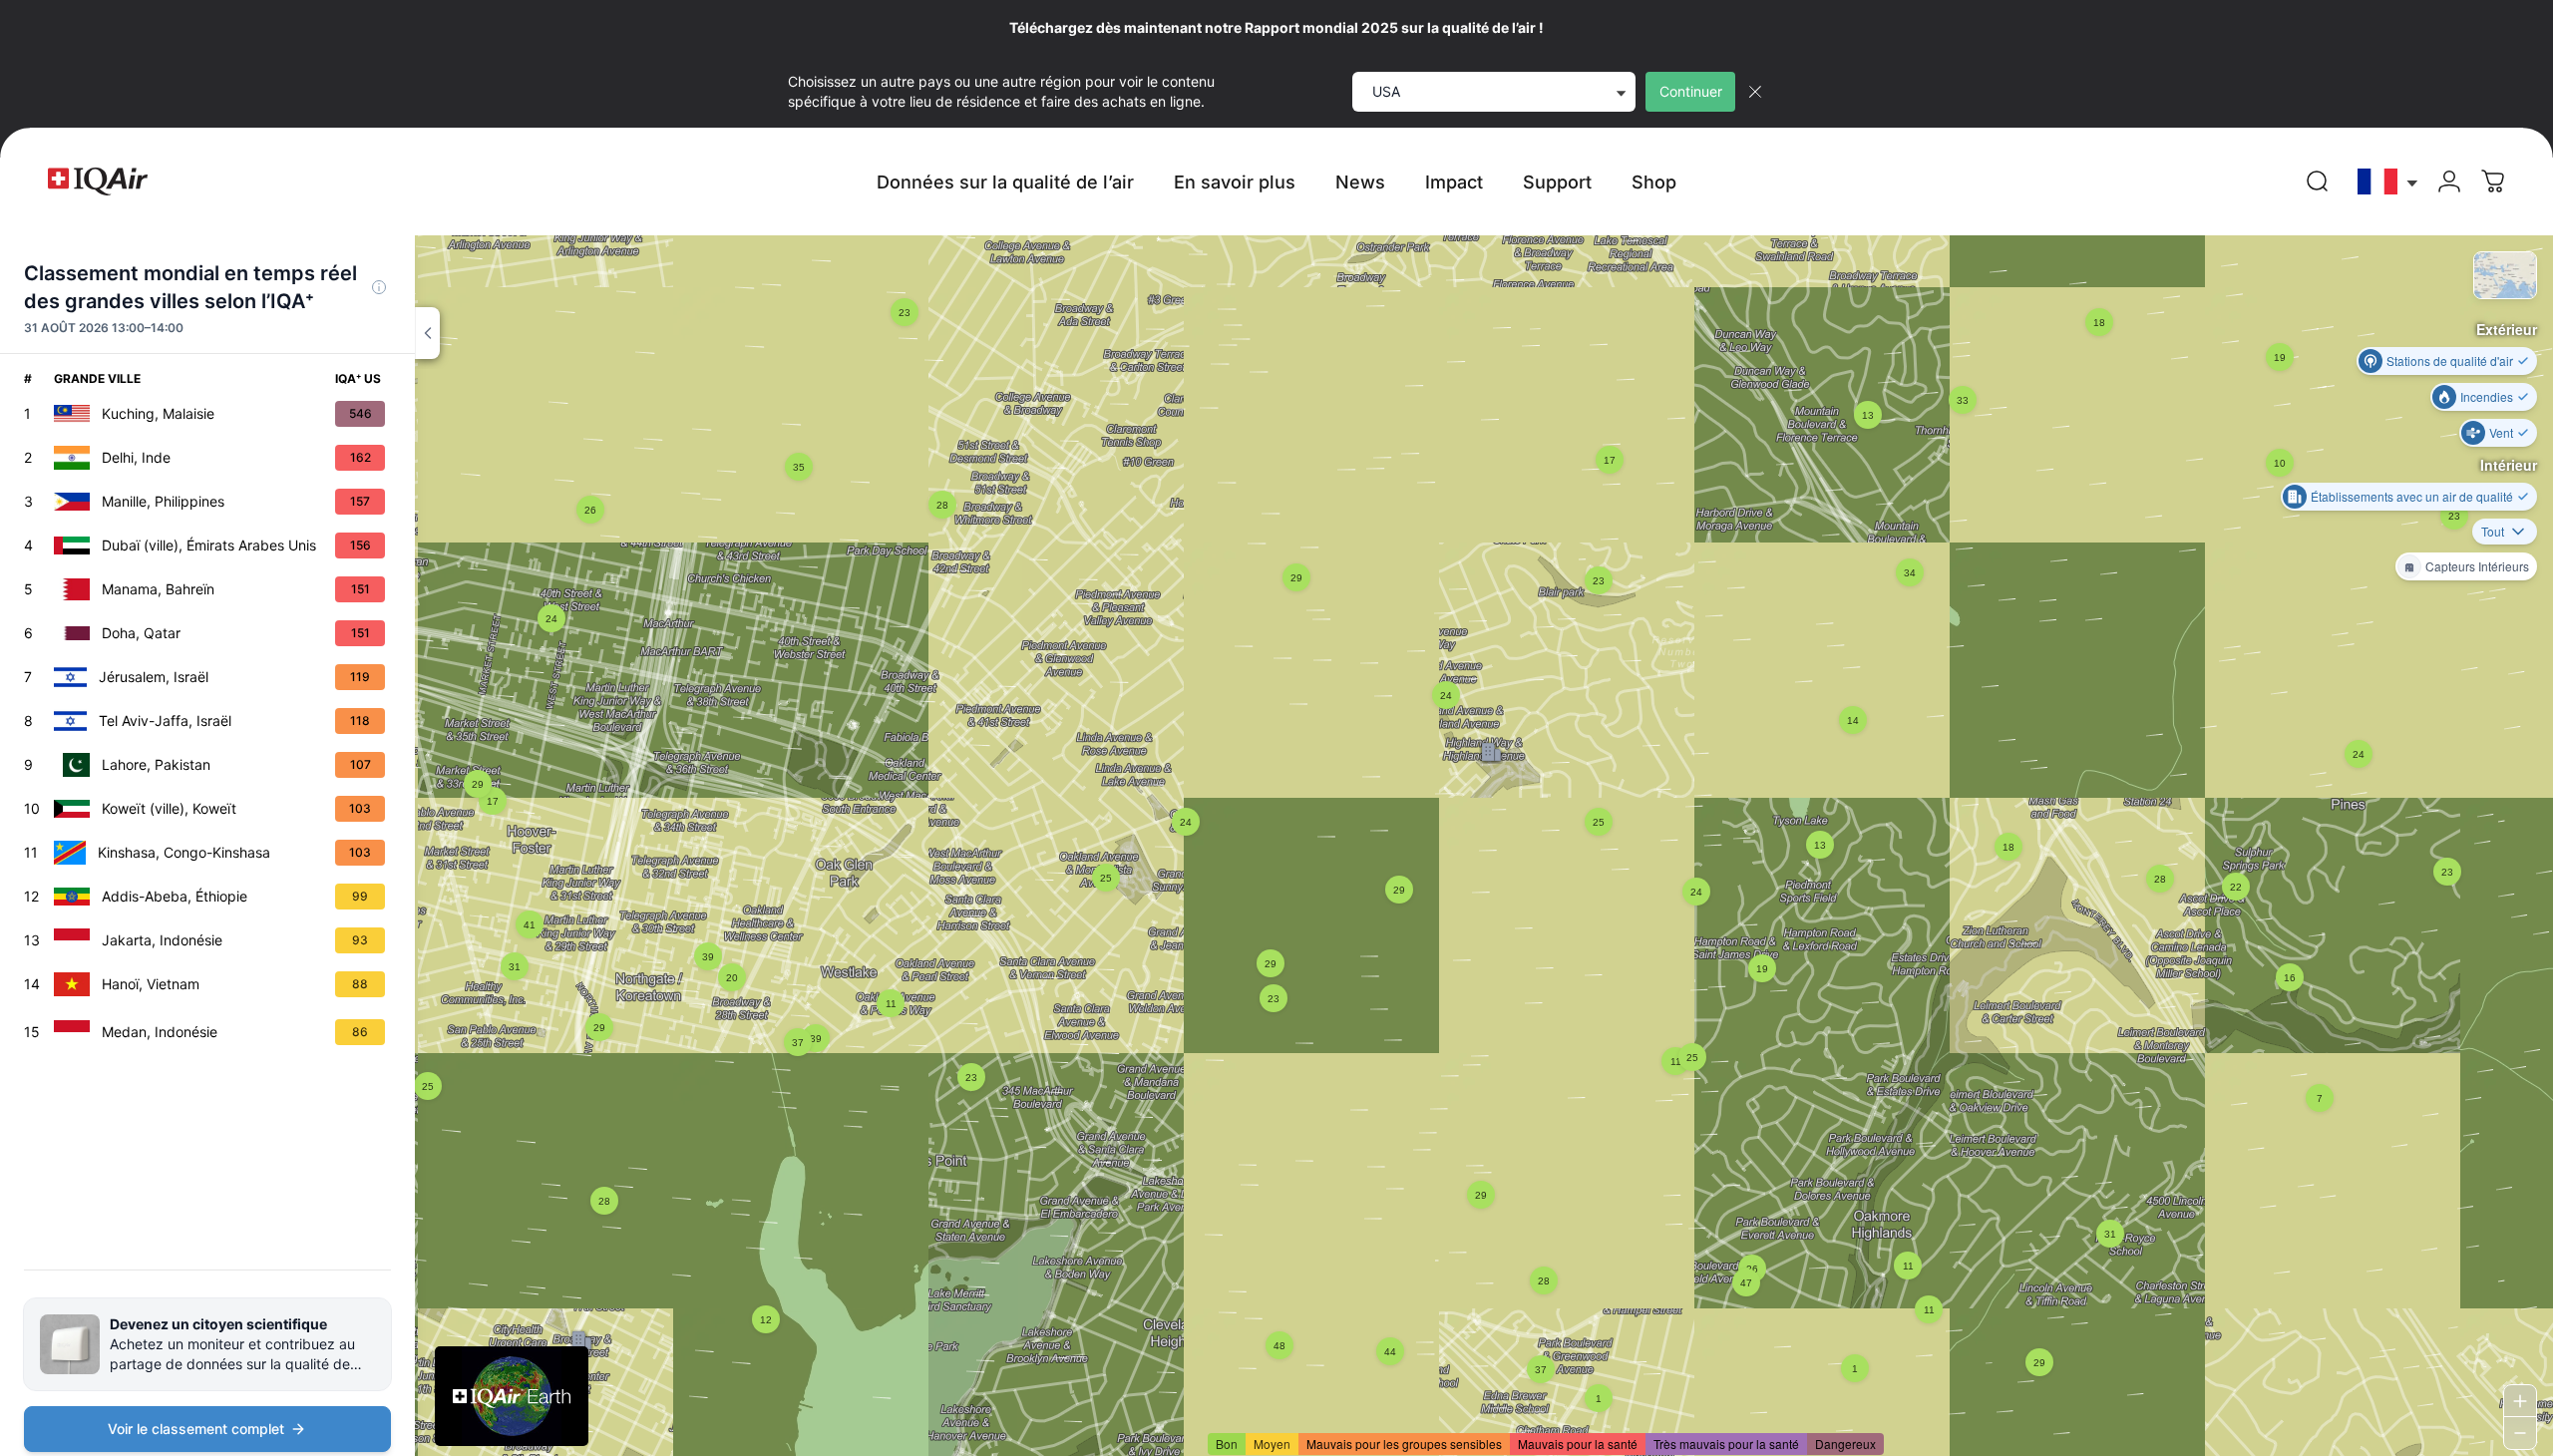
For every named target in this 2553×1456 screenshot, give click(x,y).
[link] (2318, 182)
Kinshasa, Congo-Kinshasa (184, 852)
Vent (2501, 432)
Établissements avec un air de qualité (2412, 496)
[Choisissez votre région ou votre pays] (2388, 182)
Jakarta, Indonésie (162, 940)
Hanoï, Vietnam (151, 984)
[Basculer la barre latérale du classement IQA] (427, 333)
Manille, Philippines (163, 501)
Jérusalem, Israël (154, 677)
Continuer (1691, 91)
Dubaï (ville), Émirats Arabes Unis (209, 545)
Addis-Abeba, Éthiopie (175, 896)
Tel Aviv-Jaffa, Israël (165, 721)
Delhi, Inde (136, 457)
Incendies (2487, 396)
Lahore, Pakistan (156, 764)
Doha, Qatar (141, 633)
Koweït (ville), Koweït (169, 808)
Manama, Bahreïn (158, 589)
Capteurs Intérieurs (2477, 566)
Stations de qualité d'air (2450, 361)
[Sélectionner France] (2388, 182)
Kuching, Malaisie (158, 413)
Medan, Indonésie (160, 1032)
